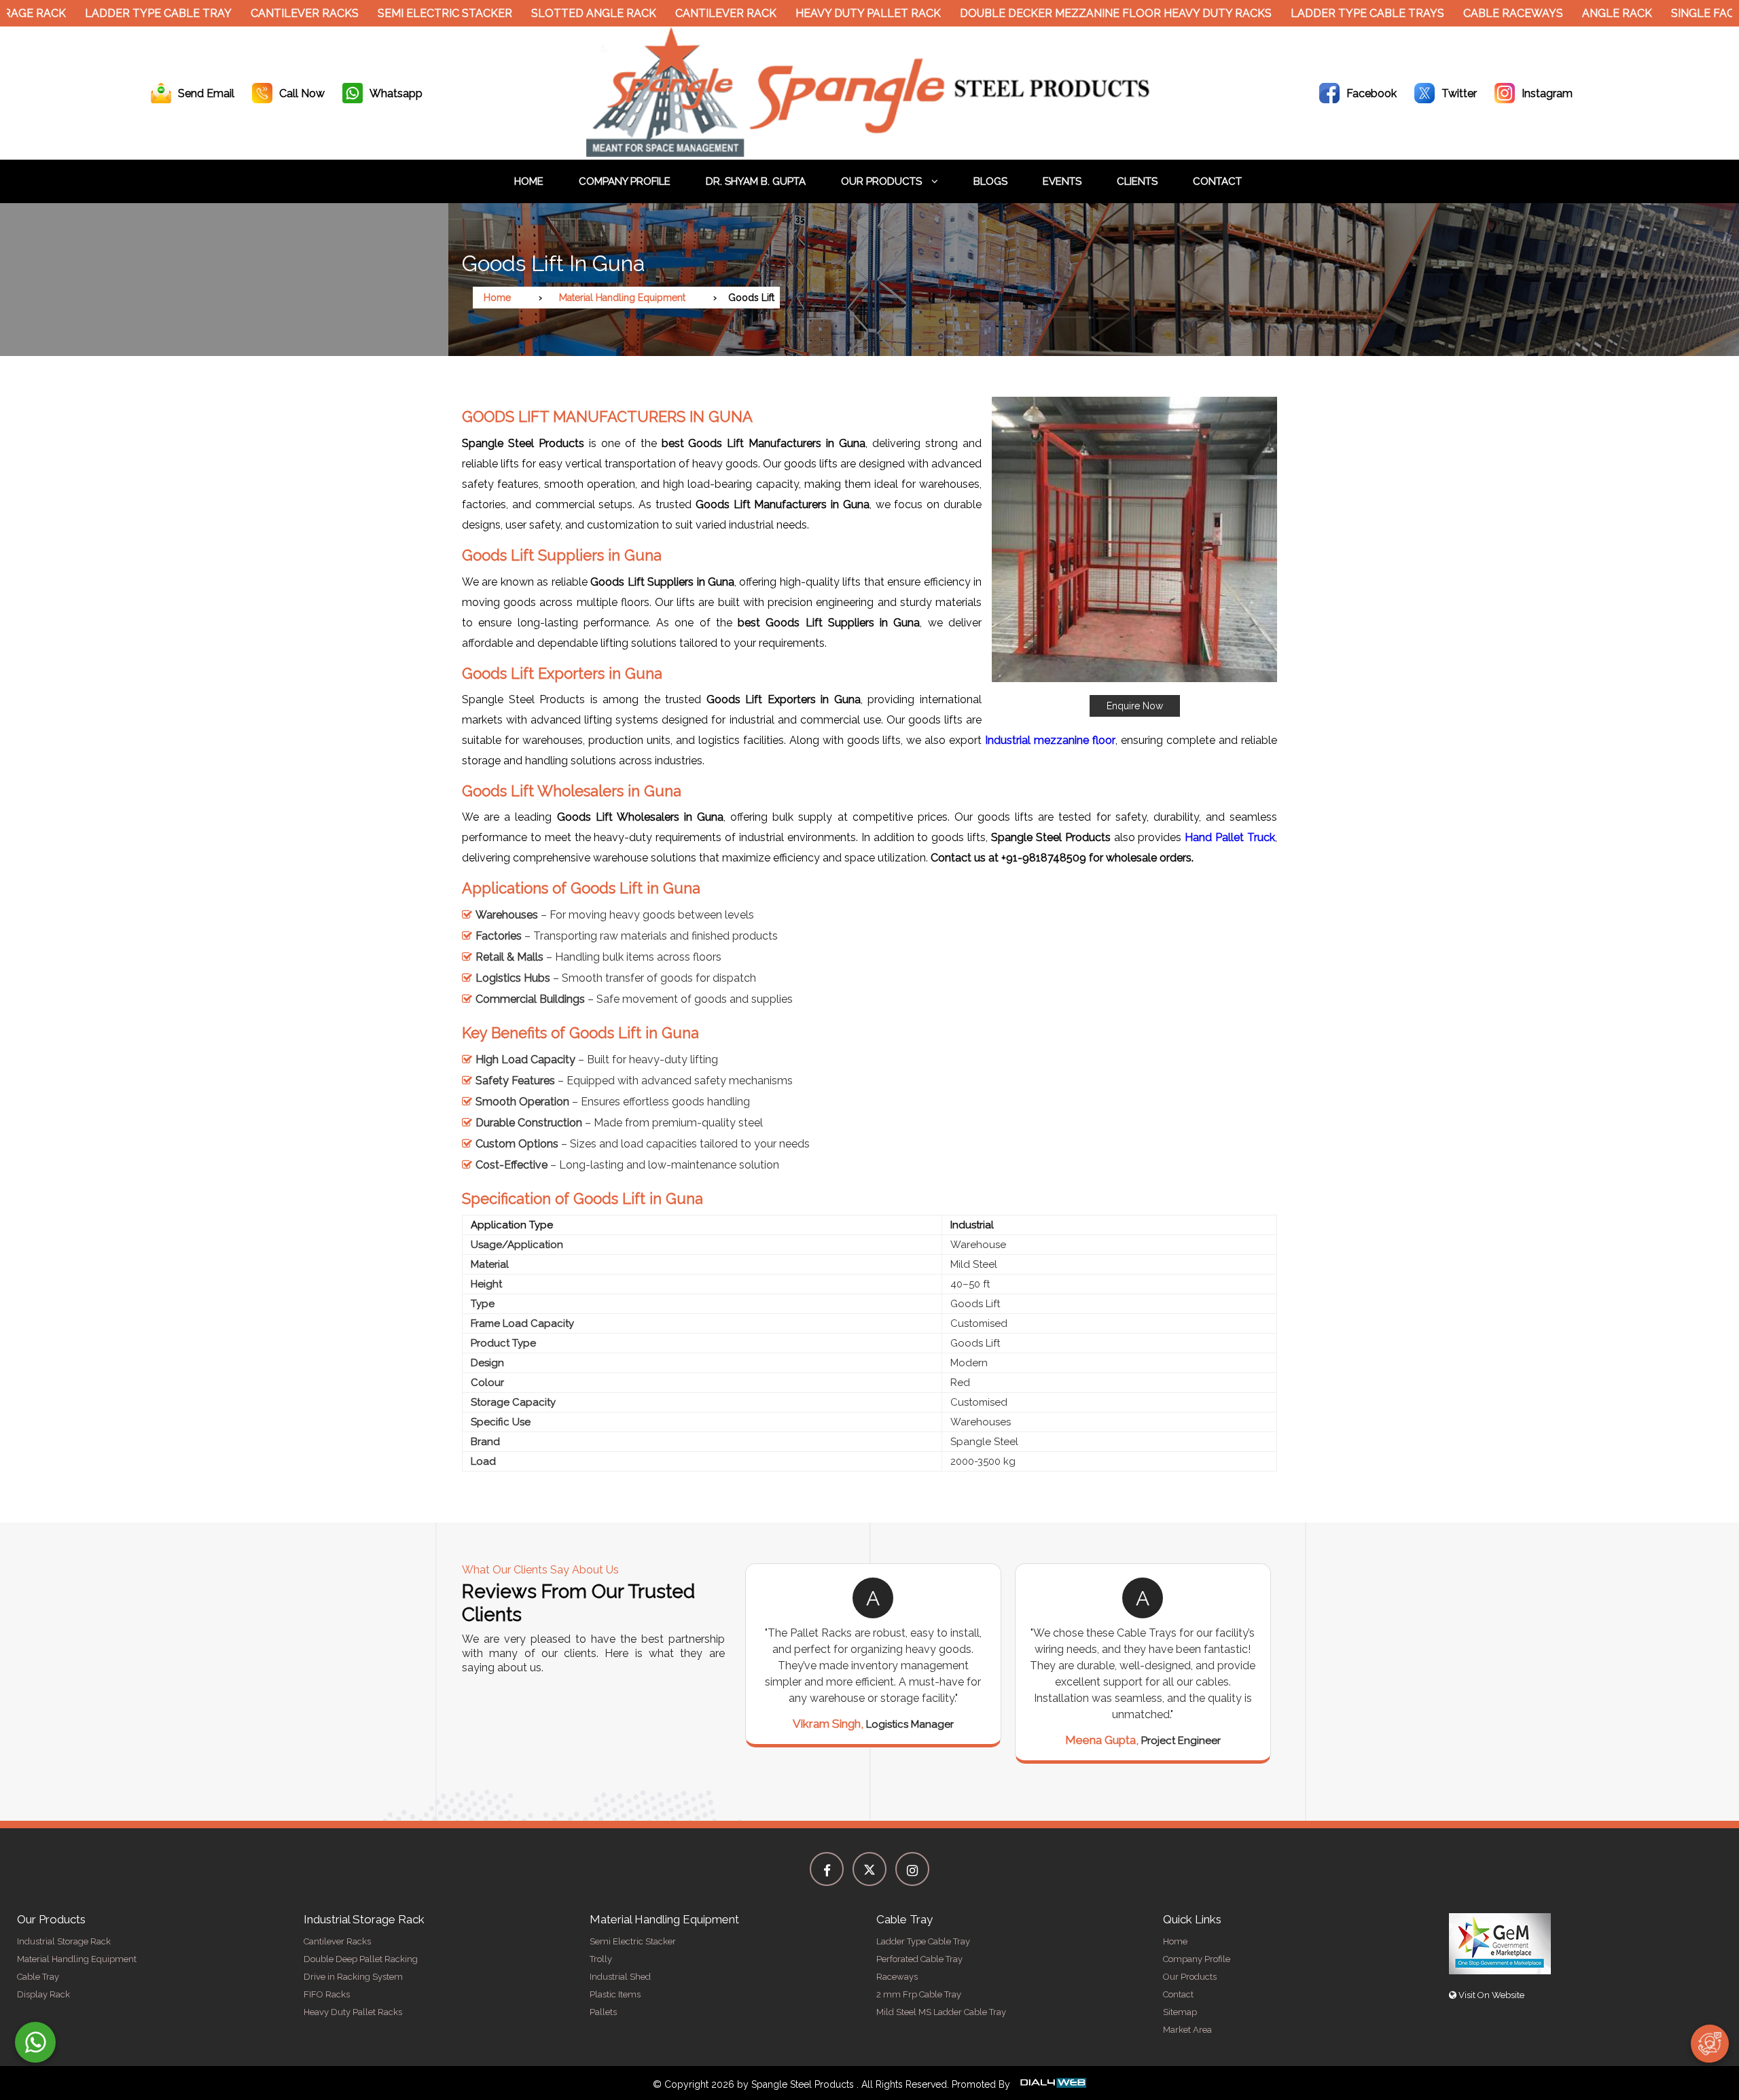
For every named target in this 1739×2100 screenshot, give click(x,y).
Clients (1137, 181)
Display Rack (43, 1994)
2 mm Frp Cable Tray (919, 1994)
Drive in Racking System (353, 1977)
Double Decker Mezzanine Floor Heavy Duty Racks (1055, 13)
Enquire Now (1135, 706)
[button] (1134, 557)
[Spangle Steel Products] (869, 153)
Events (1062, 181)
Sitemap (1180, 2012)
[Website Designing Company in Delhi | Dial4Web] (1052, 2084)
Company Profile (625, 181)
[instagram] (912, 1869)
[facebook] (827, 1869)
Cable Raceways (1452, 13)
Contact (1217, 181)
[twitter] (869, 1869)
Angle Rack (1556, 13)
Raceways (897, 1977)
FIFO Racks (327, 1994)
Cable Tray (38, 1977)
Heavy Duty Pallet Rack (807, 13)
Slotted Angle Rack (533, 13)
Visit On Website (1490, 1995)
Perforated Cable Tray (919, 1959)
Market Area (1187, 2030)
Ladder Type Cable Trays (1306, 13)
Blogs (990, 181)
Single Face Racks (1665, 13)
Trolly (601, 1959)
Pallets (603, 2012)
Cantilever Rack (665, 13)
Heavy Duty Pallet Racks (353, 2012)
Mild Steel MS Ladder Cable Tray (941, 2012)
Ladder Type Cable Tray (97, 13)
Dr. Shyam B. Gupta (756, 181)
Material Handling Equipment (622, 298)
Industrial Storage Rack (64, 1941)
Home (529, 181)
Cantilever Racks (244, 13)
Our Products (883, 181)
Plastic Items (615, 1994)
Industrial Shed (620, 1977)
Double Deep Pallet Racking (361, 1959)
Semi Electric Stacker (384, 13)
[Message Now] (35, 2042)
